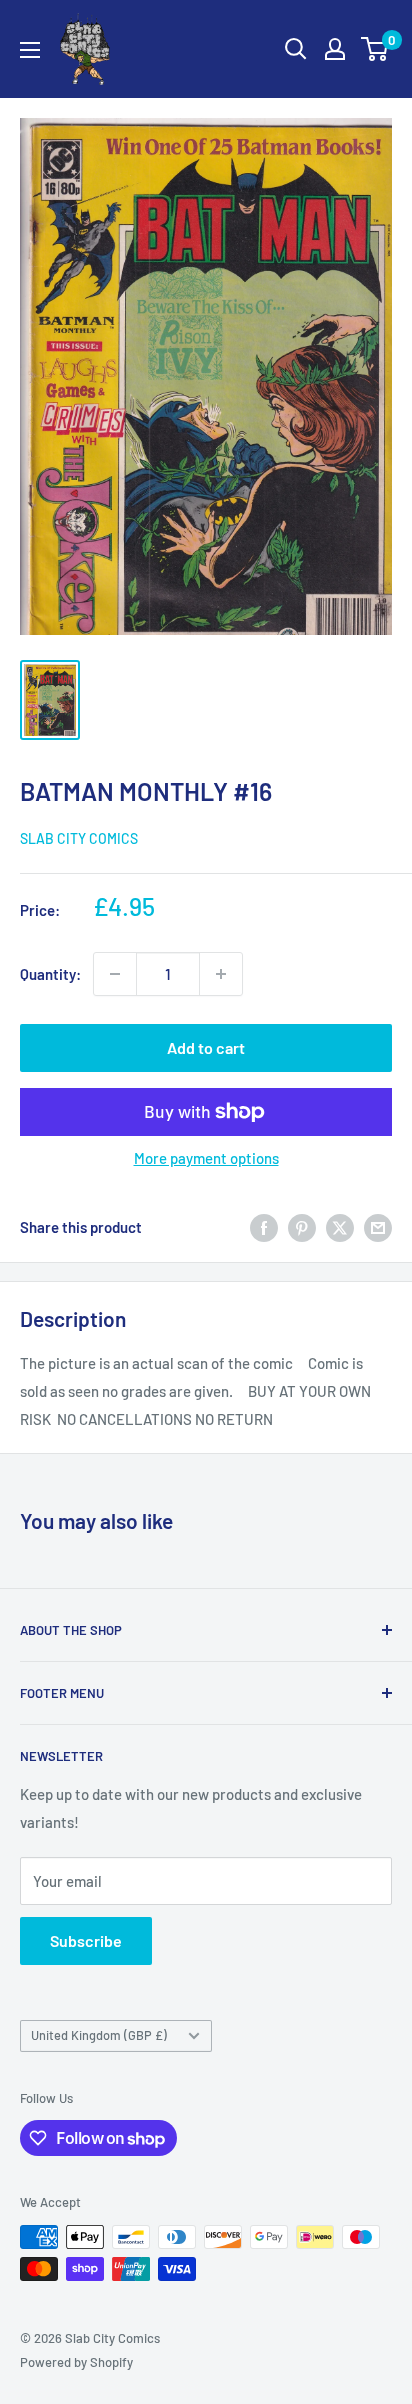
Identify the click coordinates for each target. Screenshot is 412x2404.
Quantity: (50, 974)
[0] (375, 49)
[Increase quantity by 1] (221, 974)
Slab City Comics (79, 838)
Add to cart (206, 1047)
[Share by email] (378, 1227)
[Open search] (296, 49)
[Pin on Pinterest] (302, 1227)
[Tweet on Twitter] (340, 1227)
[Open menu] (30, 50)
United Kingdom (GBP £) (99, 2035)
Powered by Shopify (76, 2362)
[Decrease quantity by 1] (115, 974)
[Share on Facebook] (264, 1227)
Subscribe (86, 1940)
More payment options (206, 1158)
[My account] (335, 49)
